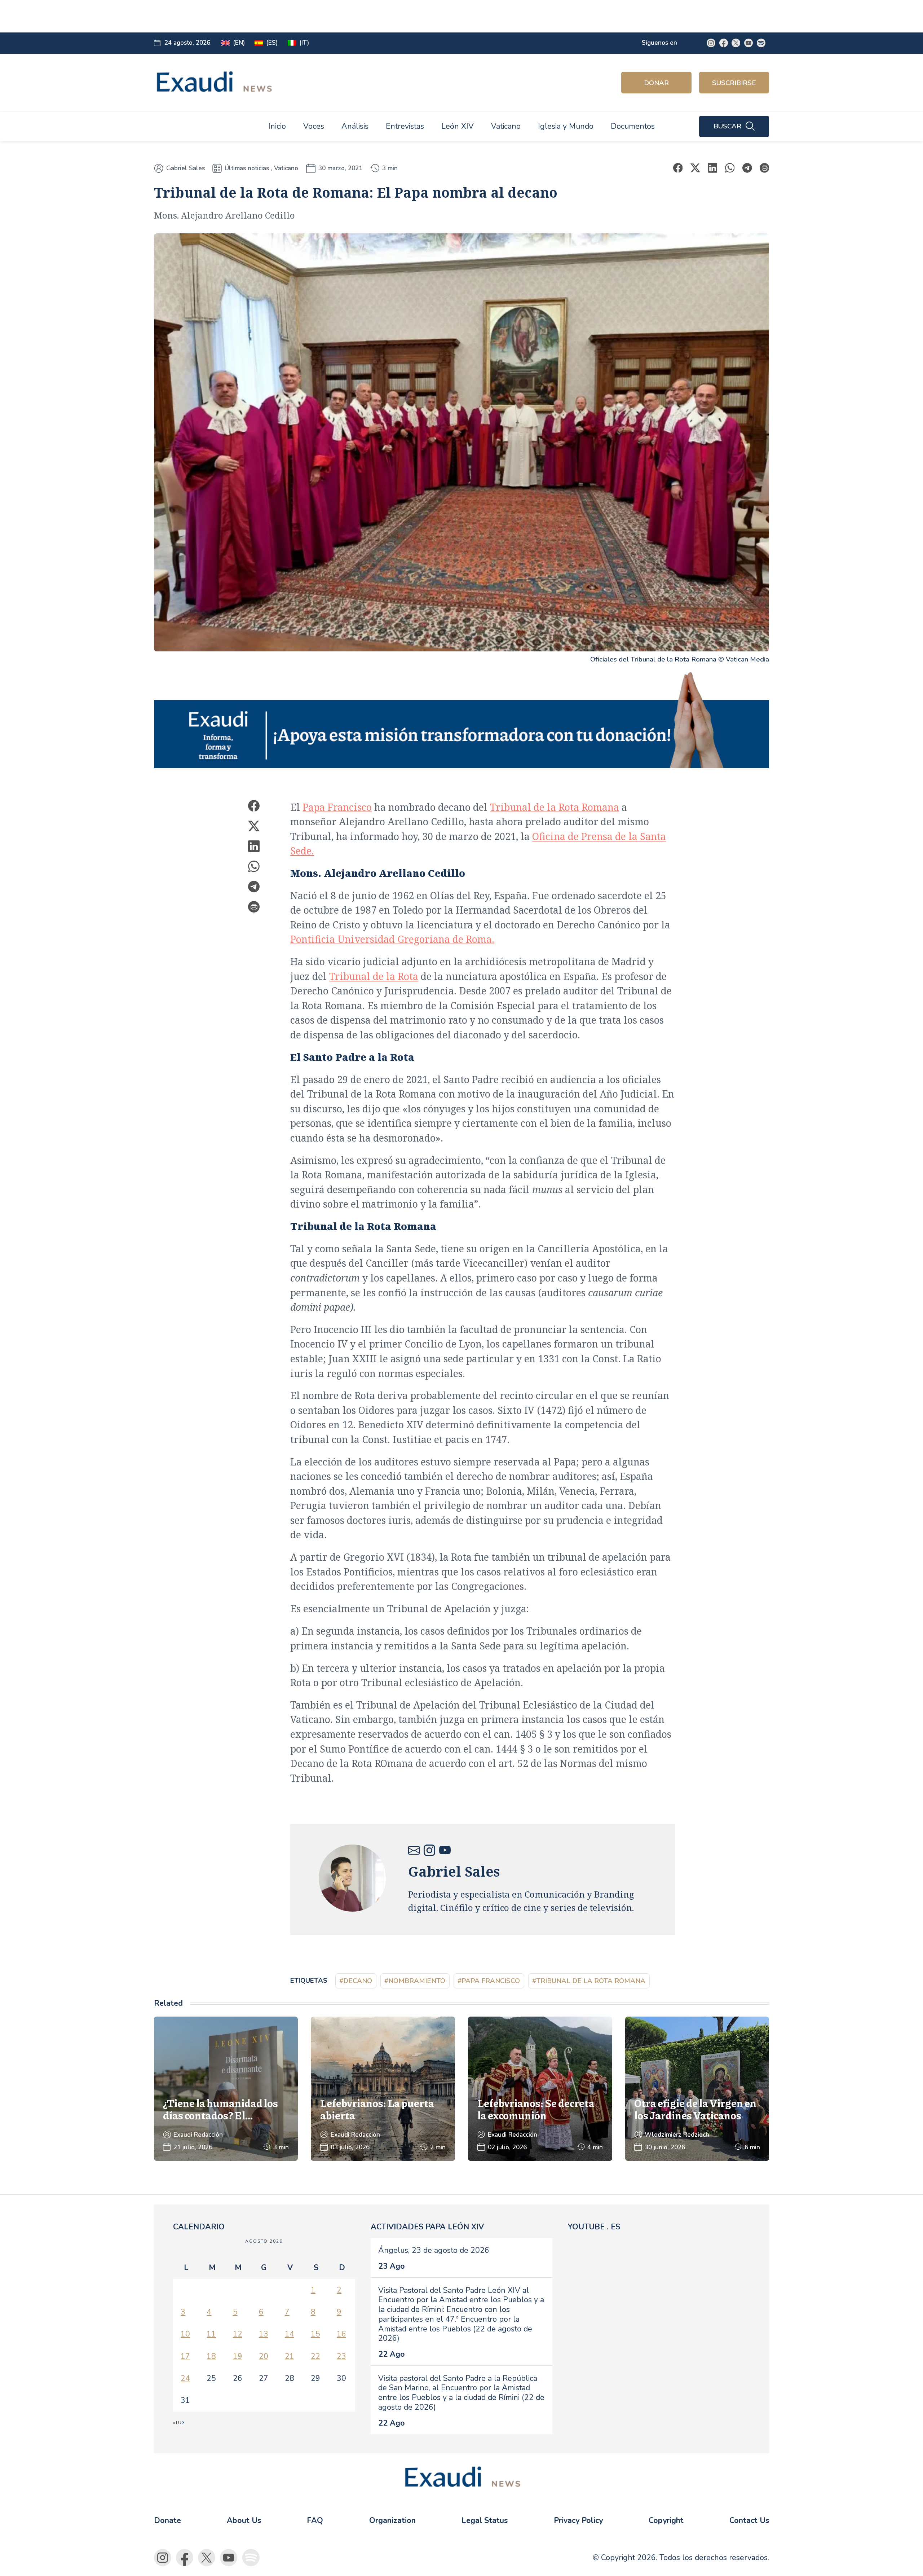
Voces (314, 126)
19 (238, 2356)
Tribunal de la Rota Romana (555, 807)
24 (185, 2378)
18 (211, 2356)
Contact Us (749, 2520)
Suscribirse (734, 83)
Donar (656, 83)
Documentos (633, 126)
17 (185, 2356)
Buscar (727, 126)
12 (238, 2334)
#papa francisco (489, 1981)
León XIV (458, 126)
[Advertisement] (320, 16)
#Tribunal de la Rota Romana (589, 1981)
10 (185, 2334)
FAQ (315, 2520)
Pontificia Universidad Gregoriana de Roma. (392, 939)
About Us (244, 2520)
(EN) (239, 43)
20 (264, 2356)
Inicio (277, 126)
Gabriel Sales (186, 168)
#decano (356, 1981)
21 (290, 2356)
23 (341, 2356)
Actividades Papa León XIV (427, 2227)
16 (341, 2334)
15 (315, 2334)
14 (290, 2334)
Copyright (666, 2520)
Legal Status (485, 2520)
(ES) (272, 43)
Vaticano (506, 126)
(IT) (304, 43)
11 (211, 2334)
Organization (392, 2520)
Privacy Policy (578, 2520)
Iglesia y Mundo (566, 126)
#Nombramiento (415, 1981)
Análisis (355, 126)
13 (264, 2334)
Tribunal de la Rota (374, 976)
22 (315, 2356)
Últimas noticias (247, 168)
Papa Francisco (337, 807)
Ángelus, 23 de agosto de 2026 (434, 2250)
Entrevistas (405, 126)
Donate (167, 2520)
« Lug (179, 2423)
